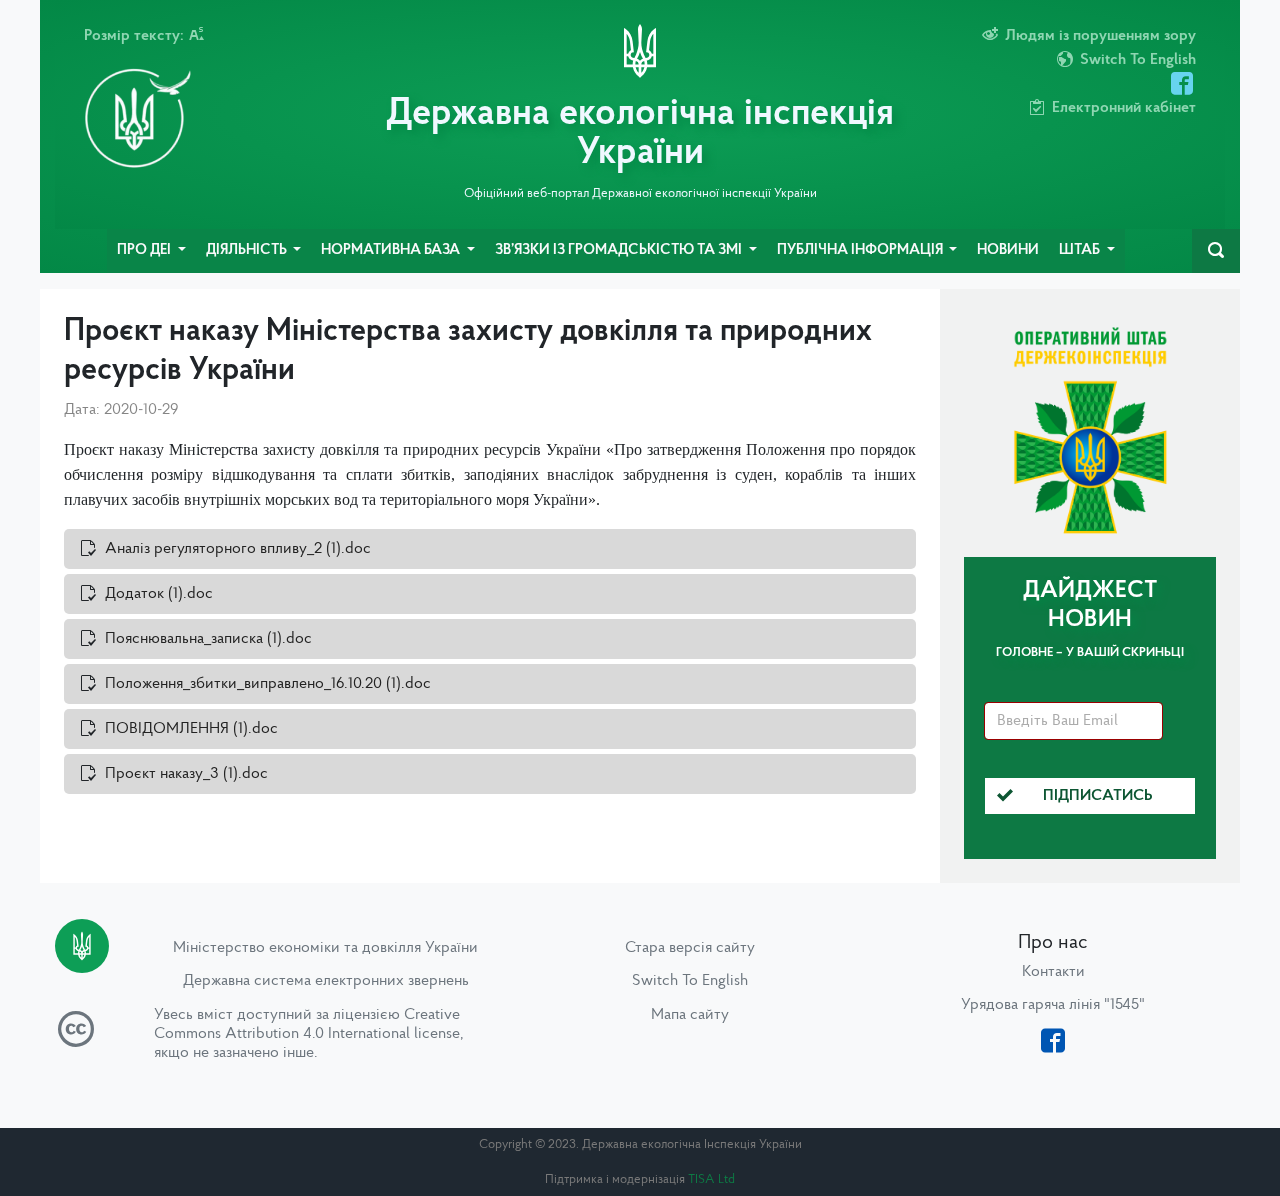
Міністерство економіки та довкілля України (325, 948)
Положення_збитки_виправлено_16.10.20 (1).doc (268, 684)
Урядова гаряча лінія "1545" (1053, 1005)
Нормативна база (392, 250)
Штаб (1081, 250)
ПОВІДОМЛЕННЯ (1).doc (191, 729)
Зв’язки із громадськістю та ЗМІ (620, 250)
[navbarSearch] (1216, 251)
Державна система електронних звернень (326, 981)
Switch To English (690, 981)
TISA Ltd (711, 1179)
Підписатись (1098, 796)
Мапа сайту (690, 1015)
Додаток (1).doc (159, 594)
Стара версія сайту (690, 948)
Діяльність (248, 250)
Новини (1008, 250)
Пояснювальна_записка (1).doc (208, 639)
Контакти (1053, 972)
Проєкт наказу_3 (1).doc (186, 774)
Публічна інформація (861, 250)
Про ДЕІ (145, 250)
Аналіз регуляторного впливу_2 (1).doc (238, 549)
